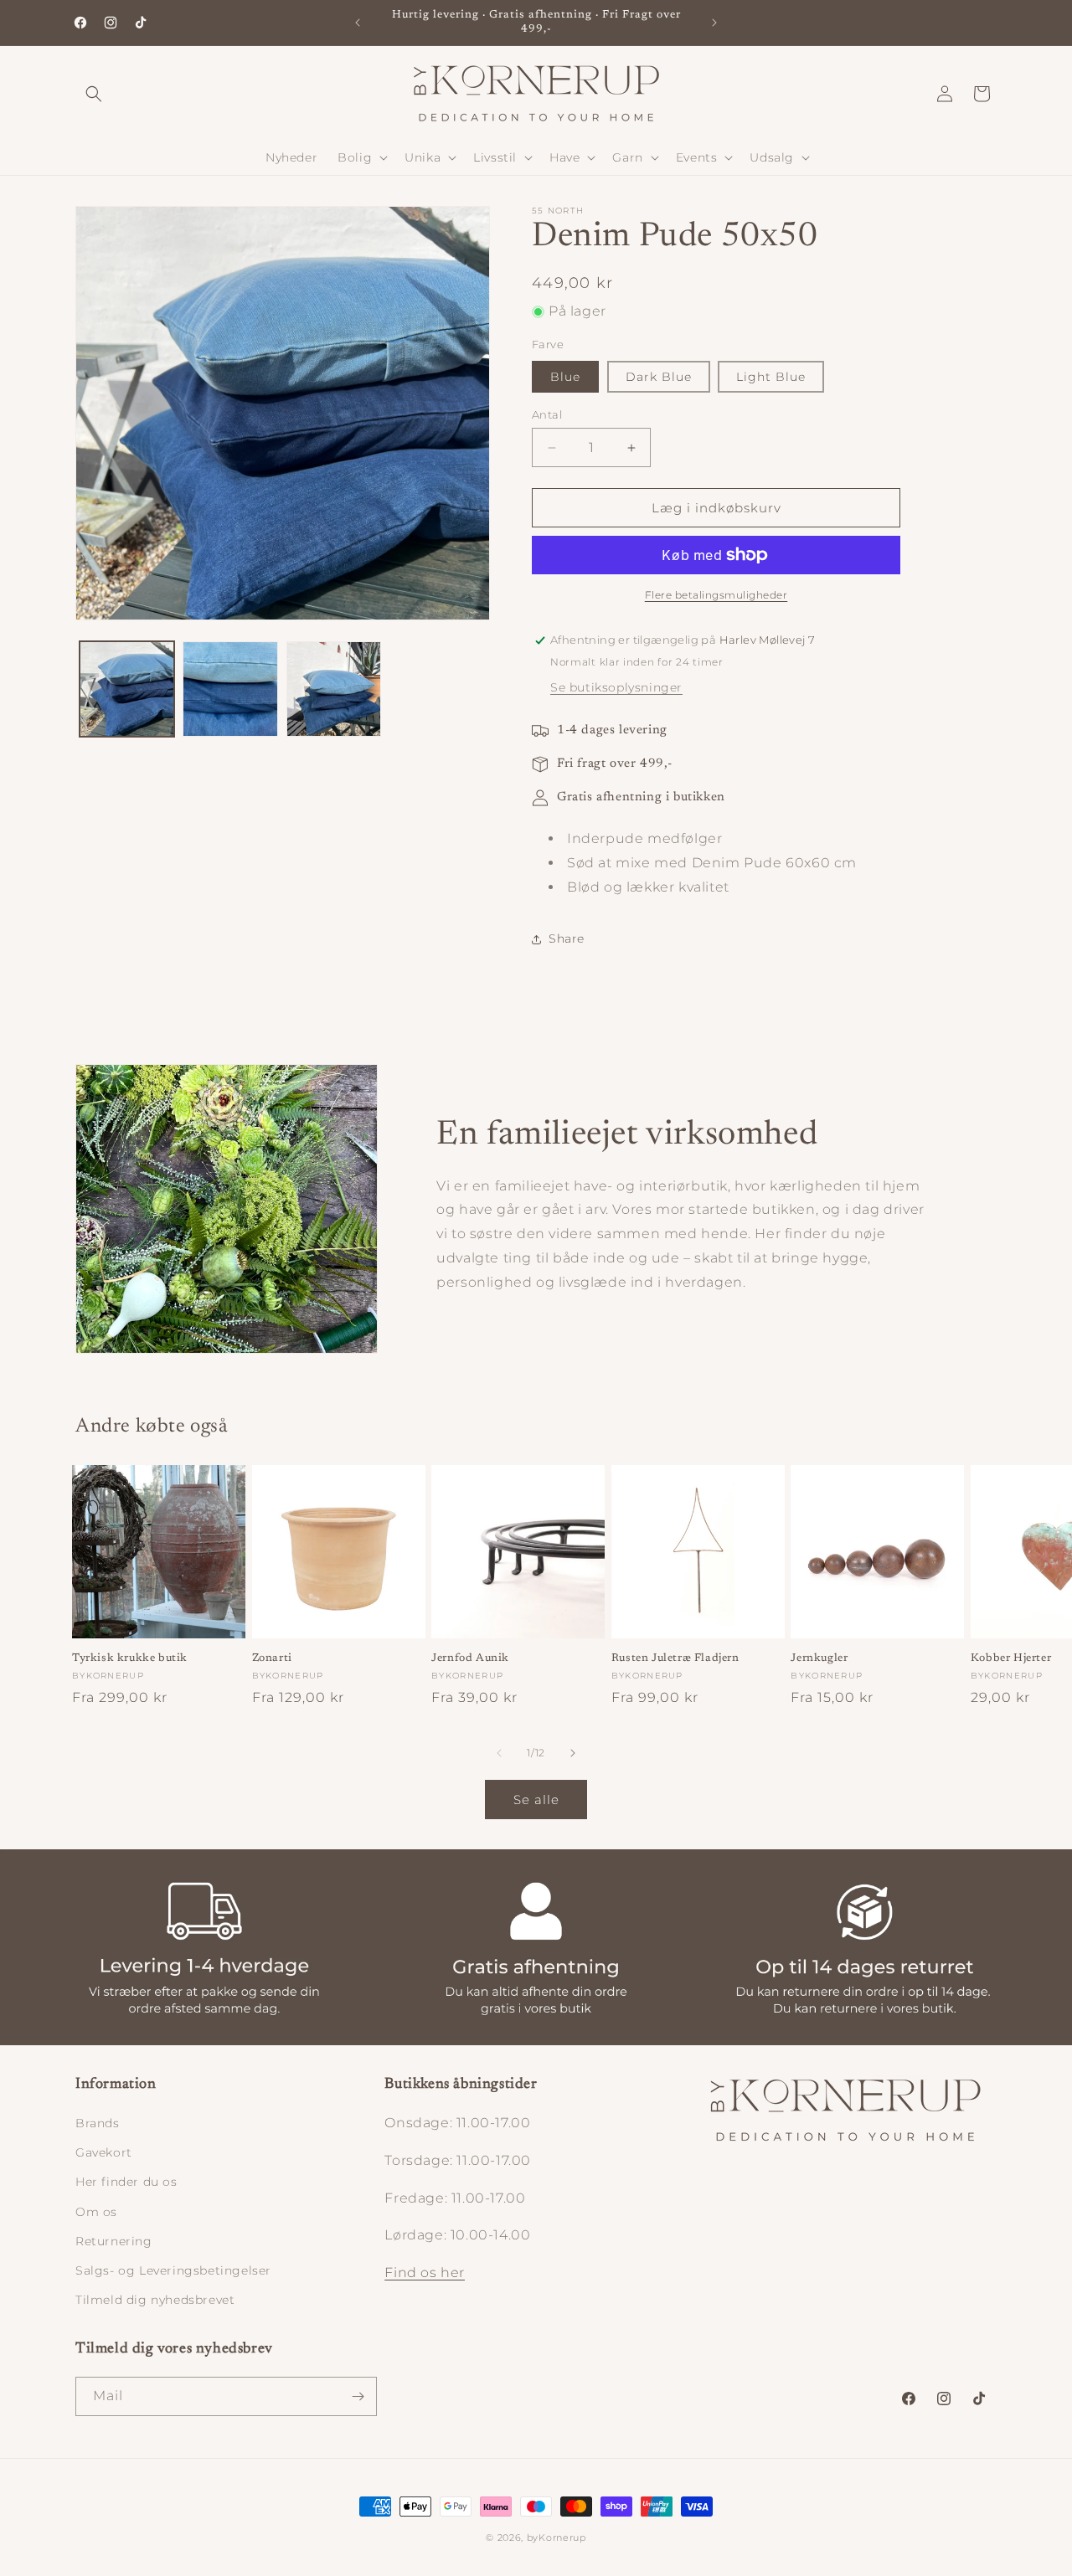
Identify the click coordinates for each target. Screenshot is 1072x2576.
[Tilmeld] (358, 2396)
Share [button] (567, 938)
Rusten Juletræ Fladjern (675, 1658)
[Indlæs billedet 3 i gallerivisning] (334, 689)
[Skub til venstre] (499, 1753)
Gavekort (104, 2152)
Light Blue (771, 377)
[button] (94, 94)
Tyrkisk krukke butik (130, 1658)
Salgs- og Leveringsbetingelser (173, 2270)
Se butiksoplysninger (616, 687)
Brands (98, 2123)
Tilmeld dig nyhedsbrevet (155, 2300)
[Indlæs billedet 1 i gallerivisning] (127, 689)
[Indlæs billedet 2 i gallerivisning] (230, 689)
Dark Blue (659, 377)
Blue (565, 377)
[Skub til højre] (573, 1753)
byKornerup (557, 2537)
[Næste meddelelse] (714, 23)
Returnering (114, 2241)
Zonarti (272, 1658)
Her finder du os (126, 2182)
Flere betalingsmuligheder (716, 595)
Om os (96, 2212)
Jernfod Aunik (470, 1658)
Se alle (536, 1800)
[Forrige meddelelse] (358, 23)
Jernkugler (819, 1658)
